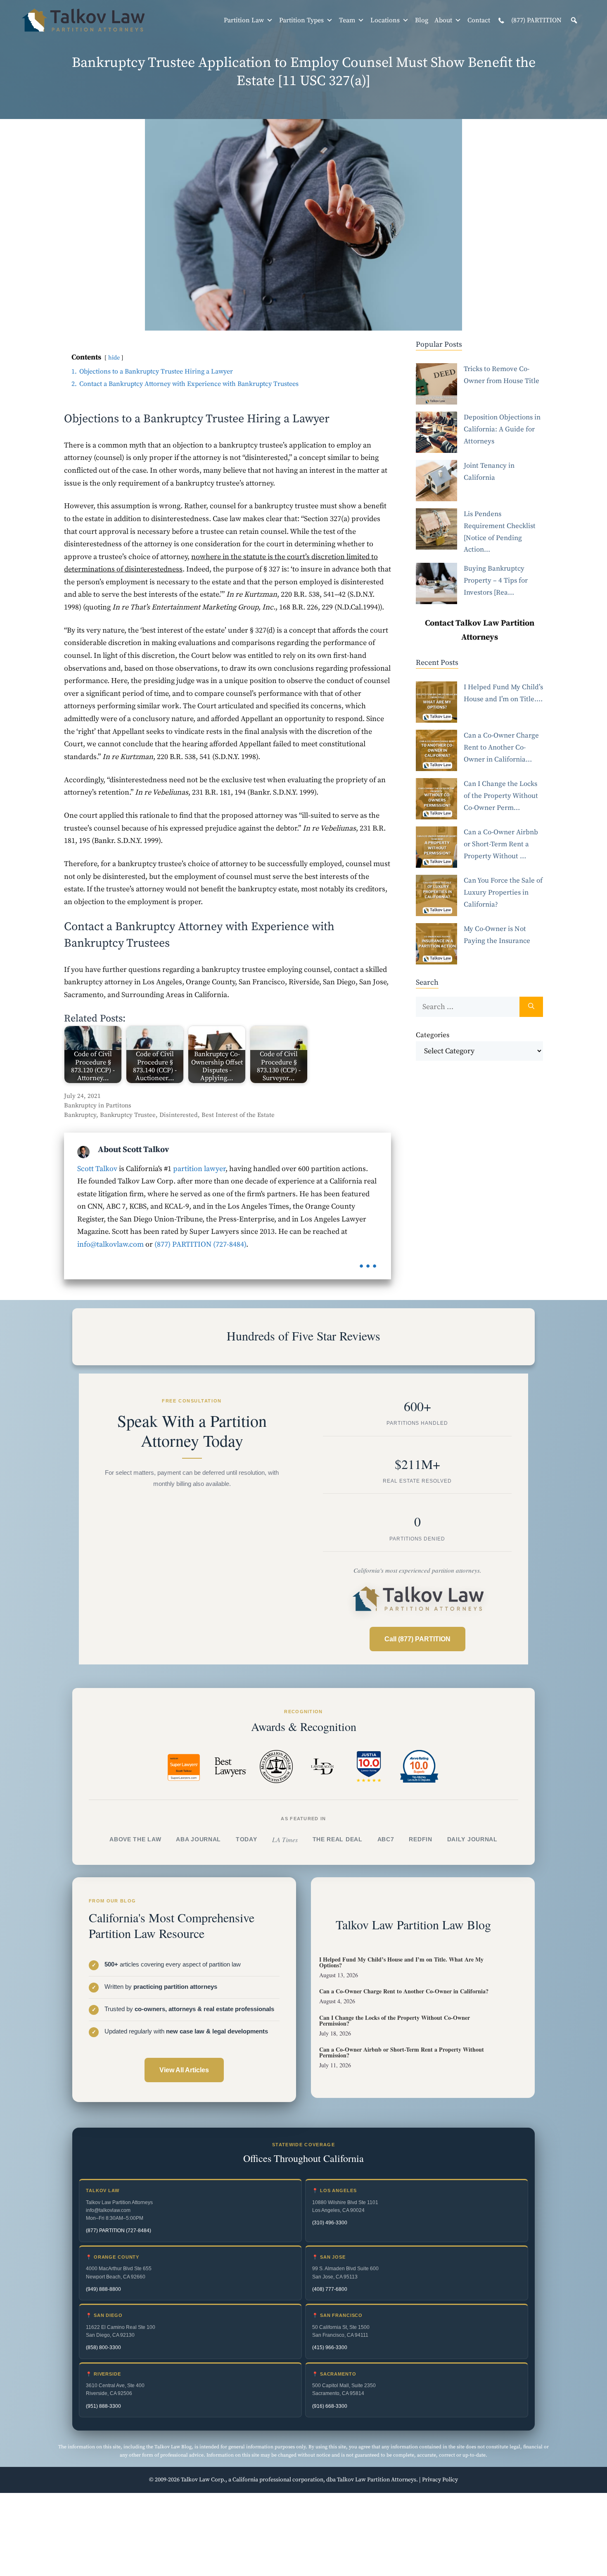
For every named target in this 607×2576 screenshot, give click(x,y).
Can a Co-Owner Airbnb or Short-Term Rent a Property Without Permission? (402, 2052)
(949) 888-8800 (103, 2289)
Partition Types (301, 20)
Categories (433, 1035)
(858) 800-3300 (103, 2347)
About (443, 20)
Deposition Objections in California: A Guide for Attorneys (502, 429)
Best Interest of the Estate (238, 1115)
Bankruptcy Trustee (128, 1115)
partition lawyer (199, 1169)
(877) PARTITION (536, 20)
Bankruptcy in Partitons (98, 1106)
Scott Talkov (97, 1169)
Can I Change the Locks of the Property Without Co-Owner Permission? (395, 2020)
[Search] (531, 1007)
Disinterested (179, 1115)
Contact (479, 20)
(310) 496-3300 (330, 2223)
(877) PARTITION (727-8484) (200, 1244)
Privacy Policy (440, 2480)
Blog (422, 20)
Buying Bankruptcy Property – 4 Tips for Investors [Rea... (496, 581)
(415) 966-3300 (330, 2347)
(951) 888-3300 (103, 2406)
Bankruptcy (80, 1115)
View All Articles (184, 2070)
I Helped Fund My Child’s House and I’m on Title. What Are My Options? (401, 1962)
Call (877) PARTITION (417, 1639)
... (368, 1261)
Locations (385, 20)
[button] (574, 20)
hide (114, 358)
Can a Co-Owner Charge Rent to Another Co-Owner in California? (404, 1991)
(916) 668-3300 (330, 2406)
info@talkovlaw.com (110, 1244)
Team (347, 20)
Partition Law (244, 20)
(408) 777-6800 (330, 2289)
